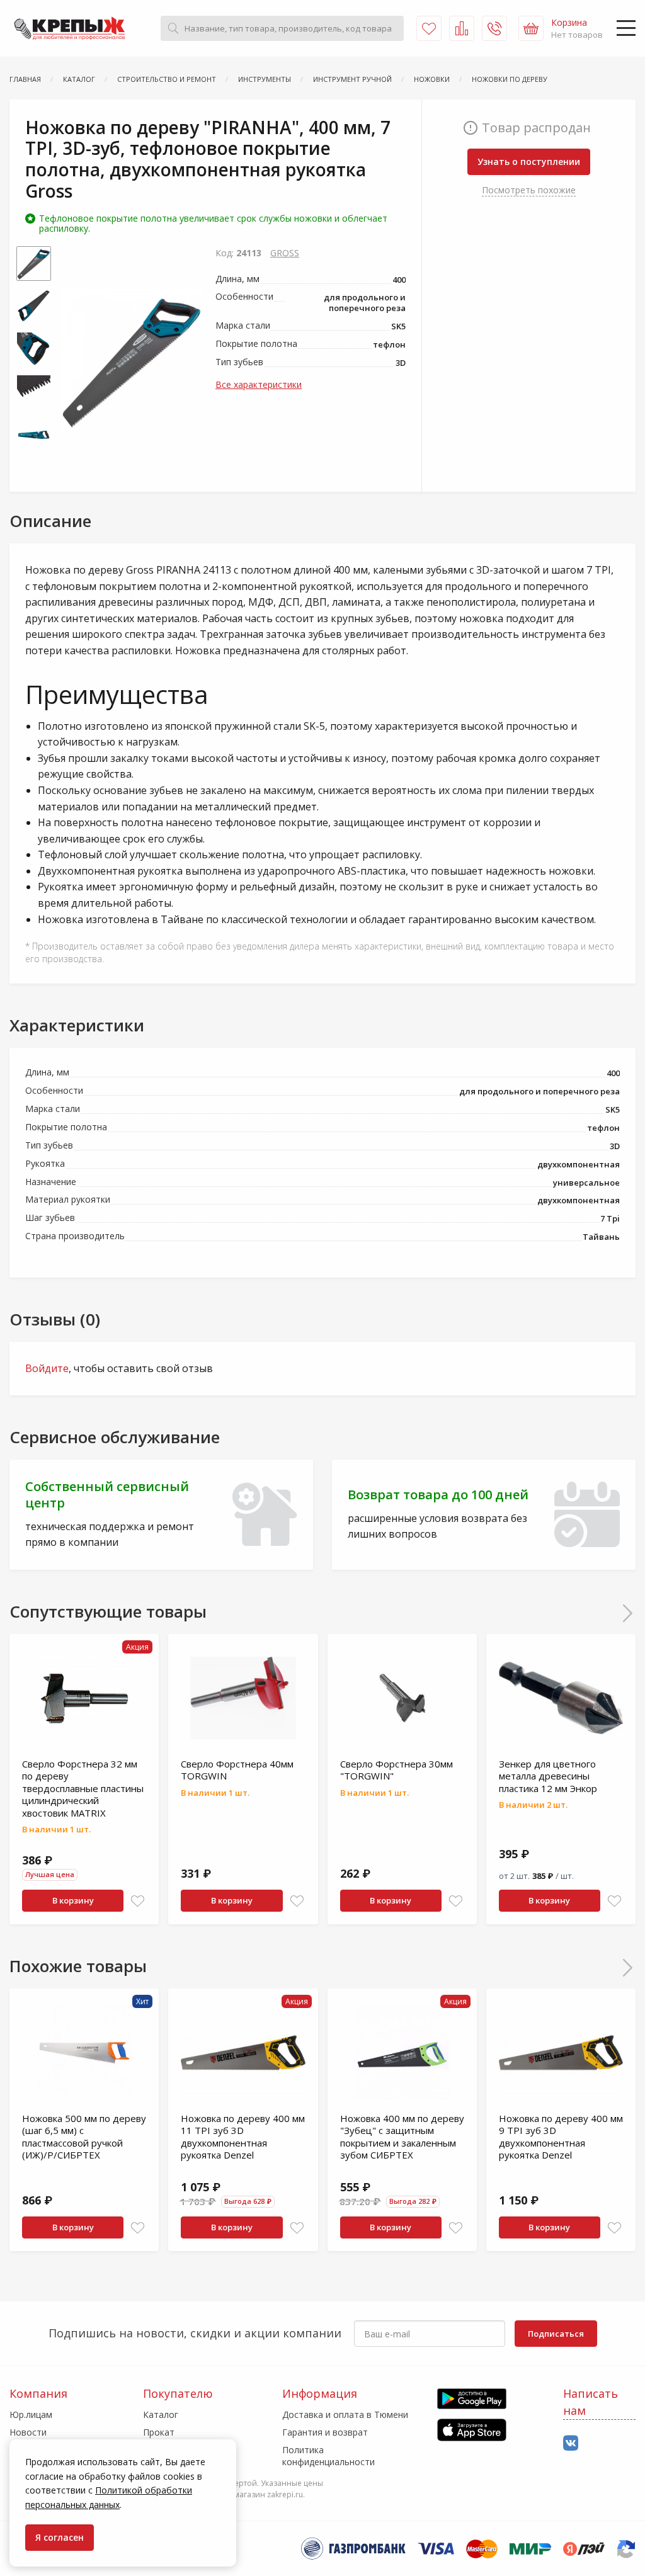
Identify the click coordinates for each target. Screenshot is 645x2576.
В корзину (73, 1900)
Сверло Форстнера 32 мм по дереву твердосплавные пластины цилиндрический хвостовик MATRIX (83, 1788)
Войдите (47, 1368)
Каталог (161, 2414)
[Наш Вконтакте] (571, 2443)
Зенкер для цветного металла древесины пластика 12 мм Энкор (548, 1776)
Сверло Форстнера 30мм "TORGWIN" (397, 1770)
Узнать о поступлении (529, 162)
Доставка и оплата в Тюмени (345, 2414)
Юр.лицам (31, 2414)
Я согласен (60, 2537)
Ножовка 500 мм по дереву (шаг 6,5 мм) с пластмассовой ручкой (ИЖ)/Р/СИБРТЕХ (84, 2137)
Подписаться (556, 2334)
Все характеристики (259, 384)
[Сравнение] (462, 28)
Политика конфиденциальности (328, 2455)
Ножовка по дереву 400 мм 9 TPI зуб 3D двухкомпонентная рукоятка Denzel (561, 2137)
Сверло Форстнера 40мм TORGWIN (237, 1770)
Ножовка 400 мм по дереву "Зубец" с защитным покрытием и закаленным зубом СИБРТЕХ (402, 2137)
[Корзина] (531, 28)
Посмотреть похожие (529, 190)
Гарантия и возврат (325, 2432)
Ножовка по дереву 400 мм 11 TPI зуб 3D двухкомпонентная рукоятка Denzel (243, 2137)
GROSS (285, 253)
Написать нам (591, 2402)
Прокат (159, 2432)
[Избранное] (429, 28)
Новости (28, 2432)
